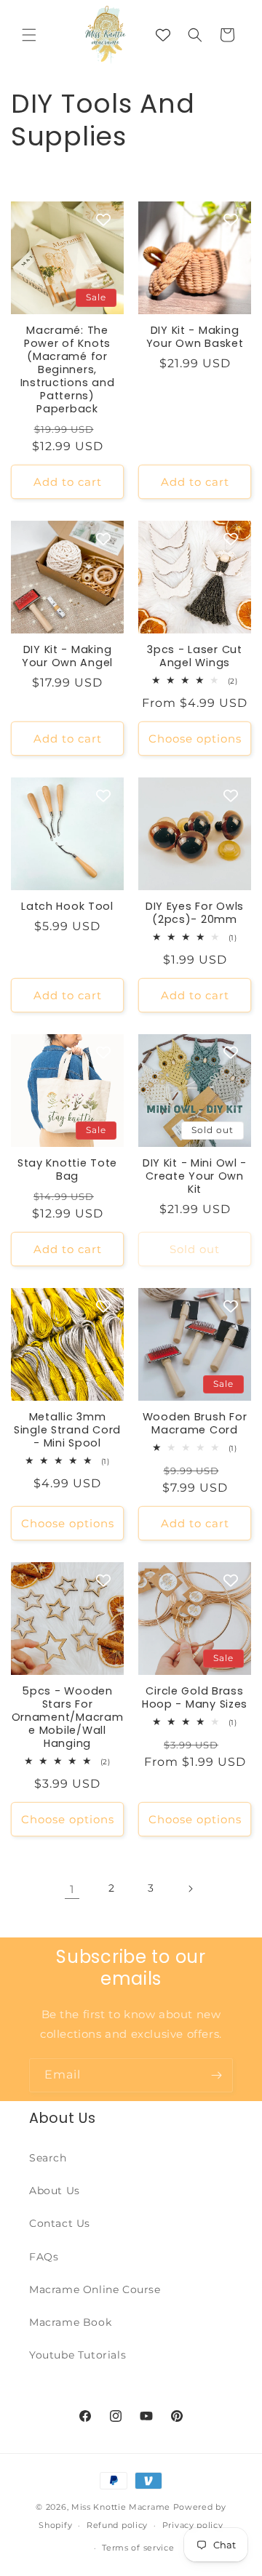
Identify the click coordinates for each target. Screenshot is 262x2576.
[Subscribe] (216, 2075)
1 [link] (72, 1889)
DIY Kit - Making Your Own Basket (195, 337)
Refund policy (117, 2525)
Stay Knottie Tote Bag (67, 1169)
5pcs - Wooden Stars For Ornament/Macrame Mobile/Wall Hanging (68, 1717)
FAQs (44, 2257)
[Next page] (190, 1889)
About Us (55, 2191)
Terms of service (138, 2548)
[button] (29, 35)
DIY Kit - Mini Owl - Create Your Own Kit (195, 1176)
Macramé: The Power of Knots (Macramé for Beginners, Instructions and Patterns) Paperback (68, 369)
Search (48, 2158)
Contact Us (60, 2223)
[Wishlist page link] (163, 35)
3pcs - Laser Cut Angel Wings (195, 656)
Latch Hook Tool (67, 906)
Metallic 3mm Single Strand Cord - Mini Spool (67, 1430)
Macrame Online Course (95, 2289)
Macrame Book (70, 2322)
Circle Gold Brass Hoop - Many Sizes (195, 1697)
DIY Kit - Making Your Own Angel (67, 656)
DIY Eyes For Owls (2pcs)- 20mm (195, 913)
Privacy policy (193, 2525)
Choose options (195, 739)
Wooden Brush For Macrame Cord (195, 1423)
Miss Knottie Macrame (121, 2507)
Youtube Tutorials (78, 2355)
